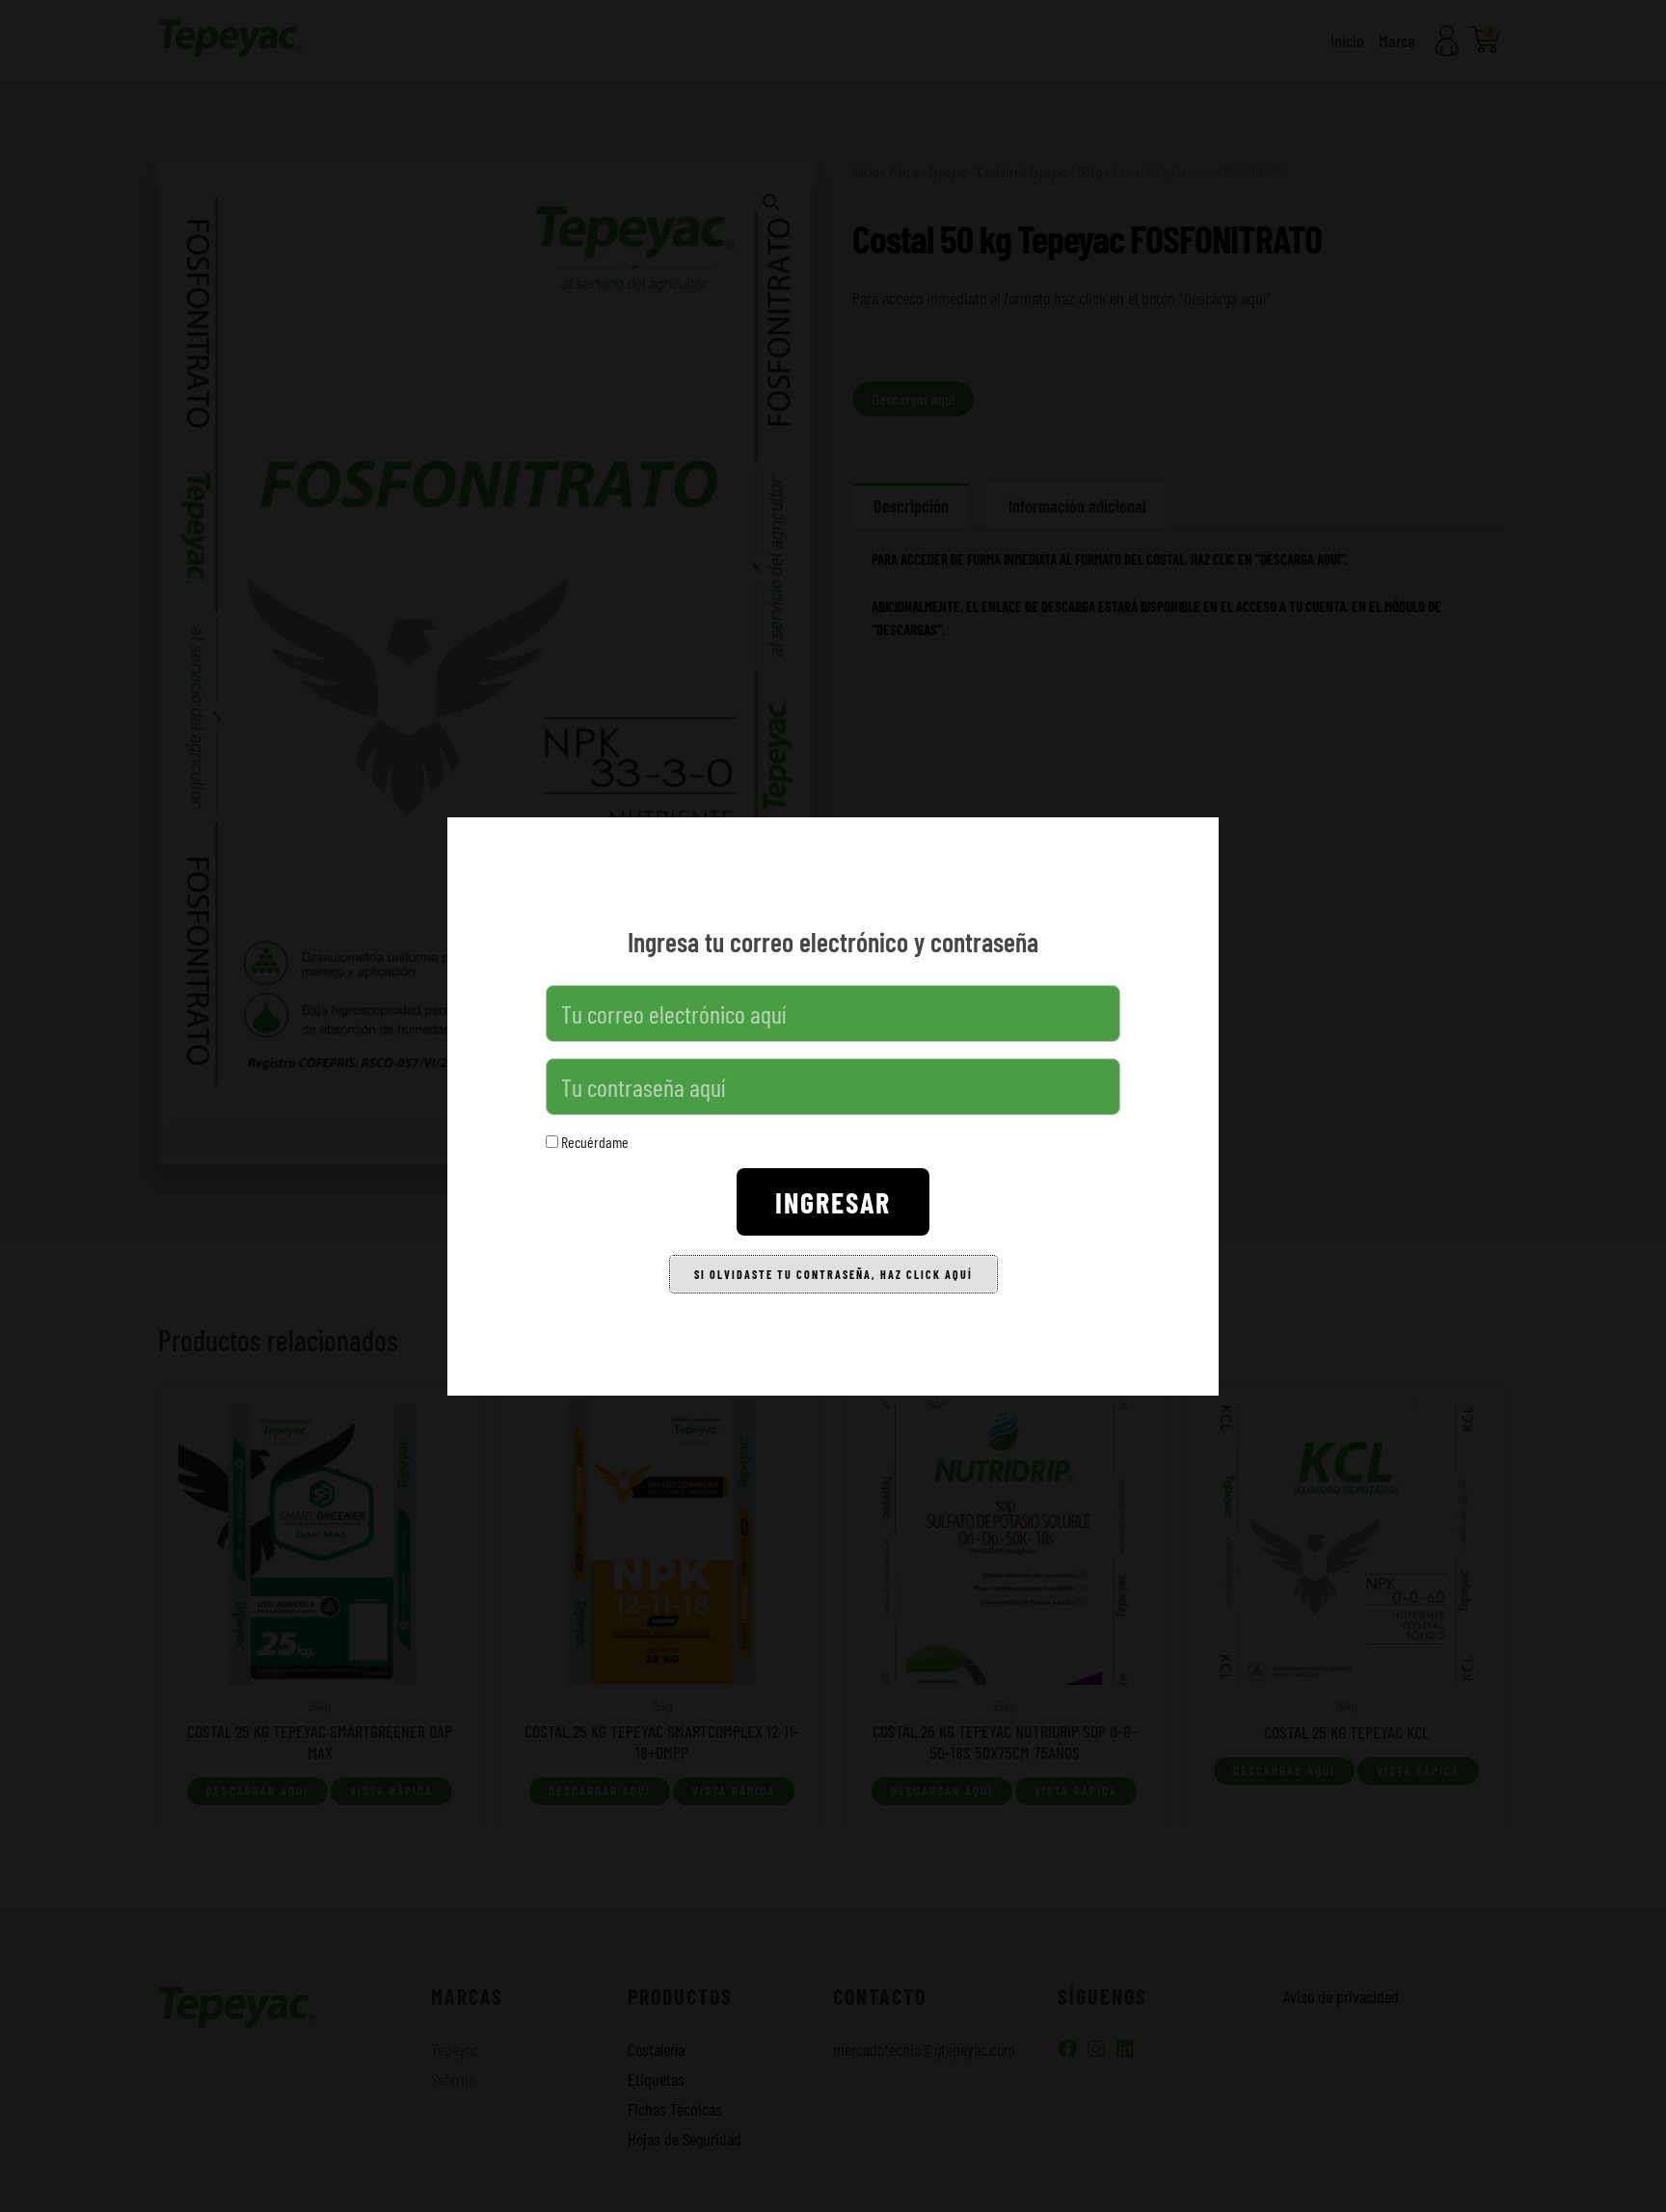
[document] (833, 1106)
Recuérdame (593, 1142)
